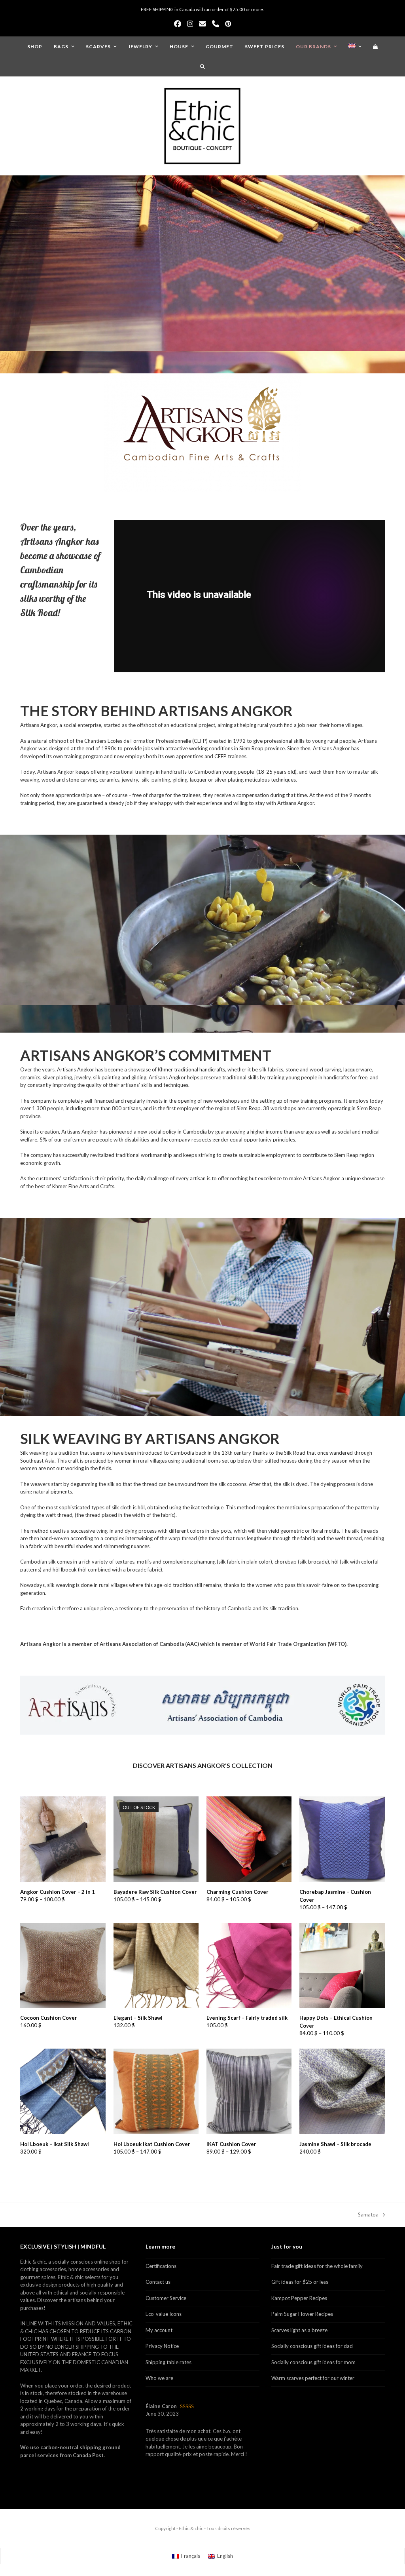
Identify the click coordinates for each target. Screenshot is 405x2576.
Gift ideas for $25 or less (300, 2282)
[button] (376, 46)
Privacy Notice (162, 2346)
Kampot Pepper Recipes (299, 2298)
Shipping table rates (168, 2362)
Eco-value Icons (164, 2314)
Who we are (159, 2378)
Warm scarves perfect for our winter (313, 2378)
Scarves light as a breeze (299, 2330)
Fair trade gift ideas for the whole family (317, 2266)
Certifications (161, 2266)
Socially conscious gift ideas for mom (313, 2362)
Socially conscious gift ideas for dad (312, 2346)
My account (159, 2330)
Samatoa (368, 2215)
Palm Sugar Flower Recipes (302, 2314)
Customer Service (166, 2298)
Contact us (158, 2282)
